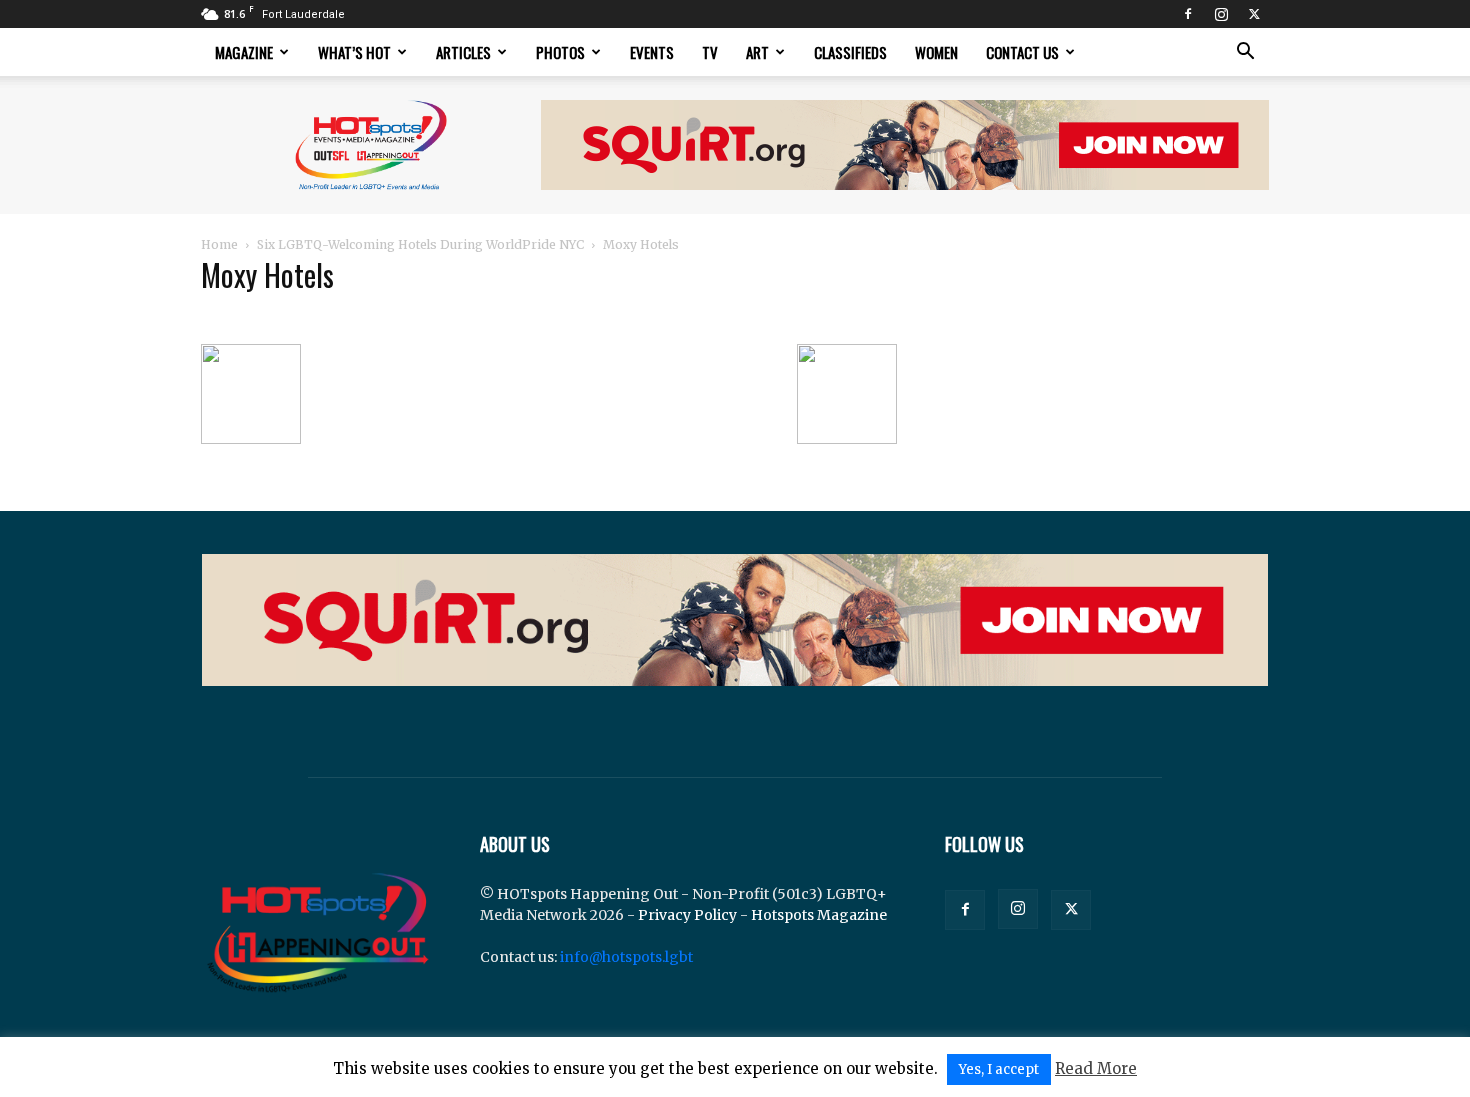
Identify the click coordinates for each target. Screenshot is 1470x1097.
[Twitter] (1254, 14)
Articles (463, 52)
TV (710, 52)
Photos (560, 52)
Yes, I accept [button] (999, 1069)
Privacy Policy (687, 915)
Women (936, 52)
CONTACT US (1022, 52)
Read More (1096, 1068)
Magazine (244, 52)
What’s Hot (354, 52)
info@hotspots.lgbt (626, 957)
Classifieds (850, 52)
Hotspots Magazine (819, 915)
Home (219, 244)
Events (652, 52)
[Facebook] (1188, 14)
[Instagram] (1221, 14)
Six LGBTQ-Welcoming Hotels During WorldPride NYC (420, 244)
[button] (1245, 53)
